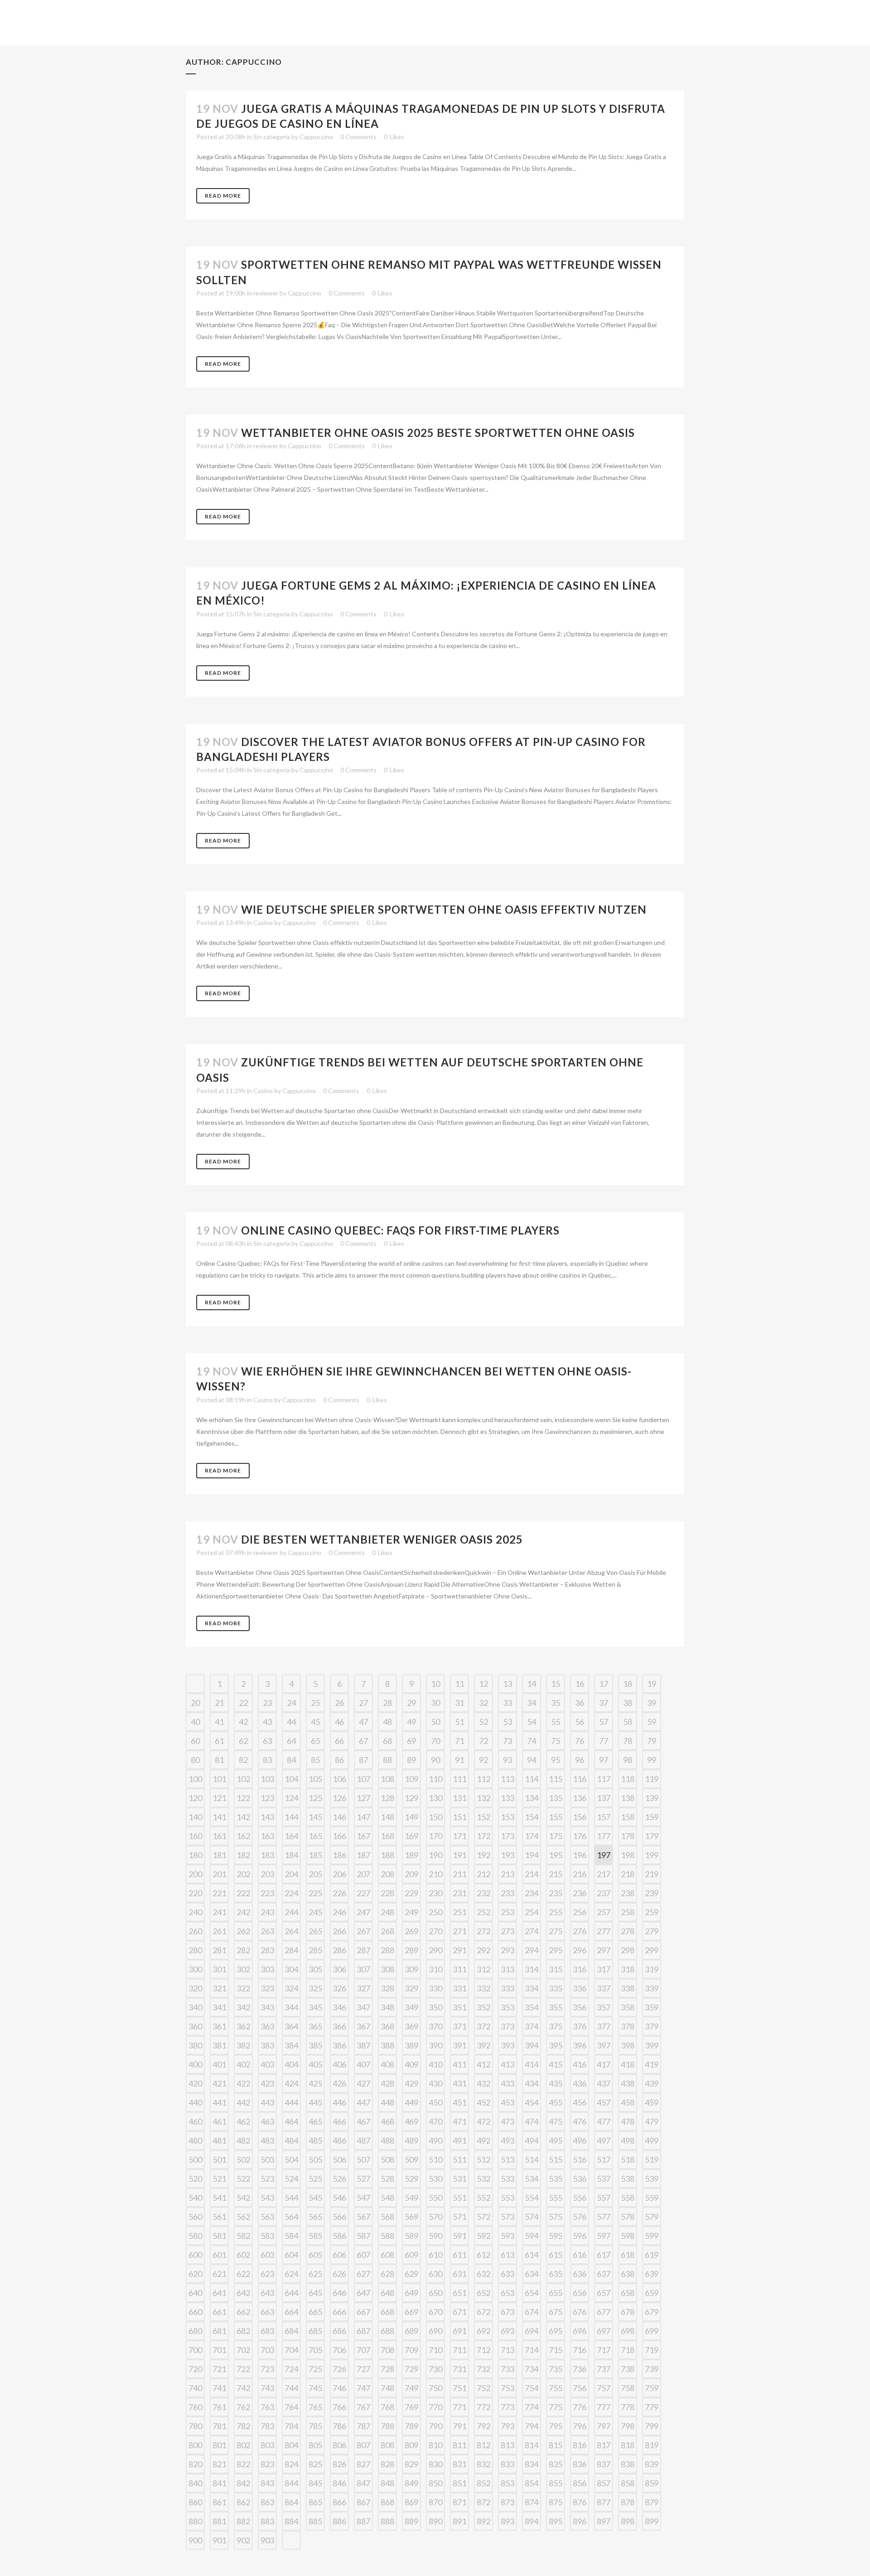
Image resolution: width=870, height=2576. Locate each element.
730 (435, 2369)
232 (483, 1893)
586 (339, 2236)
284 (291, 1950)
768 (387, 2407)
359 (652, 2007)
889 (411, 2521)
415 (556, 2064)
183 (267, 1855)
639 (652, 2274)
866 (339, 2502)
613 (507, 2255)
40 (195, 1722)
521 (219, 2179)
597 (604, 2236)
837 (604, 2464)
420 (195, 2083)
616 (580, 2255)
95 (556, 1760)
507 (363, 2160)
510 (435, 2160)
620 (195, 2274)
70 (435, 1741)
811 (459, 2445)
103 (267, 1779)
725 (315, 2369)
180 (195, 1855)
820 (195, 2464)
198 (628, 1855)
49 (411, 1722)
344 (291, 2007)
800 (195, 2445)
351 (459, 2007)
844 (291, 2483)
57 (604, 1722)
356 (580, 2007)
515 (556, 2160)
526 (339, 2179)
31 (459, 1703)
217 (604, 1874)
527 (363, 2179)
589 (411, 2236)
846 (339, 2483)
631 (459, 2274)
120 (195, 1798)
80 (195, 1760)
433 (507, 2083)
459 (652, 2102)
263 (267, 1931)
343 (267, 2007)
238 (628, 1893)
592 (483, 2236)
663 (267, 2312)
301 (219, 1969)
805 (315, 2445)
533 (507, 2179)
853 (507, 2483)
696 (580, 2331)
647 (363, 2293)
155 (556, 1817)
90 (435, 1760)
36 (580, 1703)
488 (387, 2140)
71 (459, 1741)
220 (195, 1893)
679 (652, 2312)
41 (219, 1722)
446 (339, 2102)
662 (243, 2312)
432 (483, 2083)
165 (315, 1836)
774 (532, 2407)
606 (339, 2255)
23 (267, 1703)
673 (507, 2312)
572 (483, 2217)
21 (219, 1703)
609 (411, 2255)
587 (363, 2236)
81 (219, 1760)
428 (387, 2083)
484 (291, 2140)
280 (195, 1950)
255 (556, 1912)
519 (652, 2160)
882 (243, 2521)
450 (435, 2102)
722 (243, 2369)
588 (387, 2236)
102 (243, 1779)
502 (243, 2160)
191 (459, 1855)
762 (243, 2407)
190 (435, 1855)
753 (507, 2388)
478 (628, 2121)
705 (315, 2350)
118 (628, 1779)
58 (628, 1722)
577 (604, 2217)
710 (435, 2350)
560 (195, 2217)
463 (267, 2121)
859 (652, 2483)
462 (243, 2121)
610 (435, 2255)
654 (532, 2293)
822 (243, 2464)
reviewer (266, 293)
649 (411, 2293)
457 (604, 2102)
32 (483, 1703)
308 (387, 1969)
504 (291, 2160)
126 (339, 1798)
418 (628, 2064)
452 (483, 2102)
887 (363, 2521)
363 (267, 2026)
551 (459, 2198)
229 (411, 1893)
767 (363, 2407)
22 (243, 1703)
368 (387, 2026)
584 (291, 2236)
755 (556, 2388)
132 (483, 1798)
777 (604, 2407)
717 (604, 2350)
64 (291, 1741)
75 (556, 1741)
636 (580, 2274)
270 (435, 1931)
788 (387, 2426)
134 (532, 1798)
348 (387, 2007)
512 (483, 2160)
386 (339, 2045)
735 (556, 2369)
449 (411, 2102)
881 (219, 2521)
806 (339, 2445)
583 (267, 2236)
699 (652, 2331)
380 (195, 2045)
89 (411, 1760)
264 (291, 1931)
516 (580, 2160)
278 (628, 1931)
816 (580, 2445)
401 (219, 2064)
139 (652, 1798)
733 (507, 2369)
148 (387, 1817)
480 (195, 2140)
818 (628, 2445)
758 (628, 2388)
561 (219, 2217)
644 (291, 2293)
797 (604, 2426)
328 (387, 1988)
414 (532, 2064)
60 (195, 1741)
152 (483, 1817)
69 (411, 1741)
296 (580, 1950)
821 (219, 2464)
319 (652, 1969)
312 (483, 1969)
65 (315, 1741)
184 (291, 1855)
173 (507, 1836)
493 (507, 2140)
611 (459, 2255)
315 (556, 1969)
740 (195, 2388)
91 (459, 1760)
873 (507, 2502)
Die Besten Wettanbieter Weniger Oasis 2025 (382, 1539)
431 (459, 2083)
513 (507, 2160)
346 (339, 2007)
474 (532, 2121)
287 (363, 1950)
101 (219, 1779)
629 (411, 2274)
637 (604, 2274)
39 (652, 1703)
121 (219, 1798)
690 (435, 2331)
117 (604, 1779)
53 (507, 1722)
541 (219, 2198)
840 (195, 2483)
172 (483, 1836)
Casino (263, 922)
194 (532, 1855)
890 (435, 2521)
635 (556, 2274)
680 (195, 2331)
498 (628, 2140)
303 (267, 1969)
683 (267, 2331)
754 (532, 2388)
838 (628, 2464)
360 (195, 2026)
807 (363, 2445)
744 (291, 2388)
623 (267, 2274)
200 (195, 1874)
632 (483, 2274)
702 (243, 2350)
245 (315, 1912)
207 (363, 1874)
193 (507, 1855)
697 (604, 2331)
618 (628, 2255)
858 (628, 2483)
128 (387, 1798)
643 (267, 2293)
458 (628, 2102)
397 (604, 2045)
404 (291, 2064)
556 (580, 2198)
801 (219, 2445)
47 (363, 1722)
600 (195, 2255)
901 (219, 2540)
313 (507, 1969)
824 (291, 2464)
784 (291, 2426)
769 (411, 2407)
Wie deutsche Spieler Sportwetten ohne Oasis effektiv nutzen (444, 909)
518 (628, 2160)
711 (459, 2350)
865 (315, 2502)
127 (363, 1798)
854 (532, 2483)
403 (267, 2064)
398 (628, 2045)
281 (219, 1950)
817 (604, 2445)
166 (339, 1836)
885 (315, 2521)
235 (556, 1893)
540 (195, 2198)
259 (652, 1912)
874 (532, 2502)
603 (267, 2255)
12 (483, 1684)
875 (556, 2502)
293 (507, 1950)
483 (267, 2140)
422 (243, 2083)
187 (363, 1855)
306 (339, 1969)
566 (339, 2217)
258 (628, 1912)
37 (604, 1703)
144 (291, 1817)
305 (315, 1969)
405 (315, 2064)
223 (267, 1893)
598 (628, 2236)
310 (435, 1969)
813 (507, 2445)
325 (315, 1988)
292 (483, 1950)
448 (387, 2102)
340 (195, 2007)
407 (363, 2064)
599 (652, 2236)
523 (267, 2179)
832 (483, 2464)
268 (387, 1931)
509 (411, 2160)
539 (652, 2179)
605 (315, 2255)
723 (267, 2369)
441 (219, 2102)
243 (267, 1912)
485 (315, 2140)
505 (315, 2160)
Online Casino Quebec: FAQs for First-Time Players (400, 1230)
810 (435, 2445)
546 (339, 2198)
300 (195, 1969)
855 (556, 2483)
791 (459, 2426)
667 (363, 2312)
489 (411, 2140)
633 (507, 2274)
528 (387, 2179)
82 (243, 1760)
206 (339, 1874)
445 (315, 2102)
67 (363, 1741)
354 (532, 2007)
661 (219, 2312)
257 (604, 1912)
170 (435, 1836)
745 (315, 2388)
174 (532, 1836)
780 (195, 2426)
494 (532, 2140)
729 (411, 2369)
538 (628, 2179)
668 (387, 2312)
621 (219, 2274)
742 (243, 2388)
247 (363, 1912)
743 (267, 2388)
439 (652, 2083)
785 (315, 2426)
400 (195, 2064)
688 (387, 2331)
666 (339, 2312)
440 (195, 2102)
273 (507, 1931)
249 (411, 1912)
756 (580, 2388)
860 (195, 2502)
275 (556, 1931)
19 (652, 1684)
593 (507, 2236)
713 (507, 2350)
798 (628, 2426)
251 (459, 1912)
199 (652, 1855)
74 (532, 1741)
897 (604, 2521)
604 (291, 2255)
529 (411, 2179)
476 (580, 2121)
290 (435, 1950)
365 (315, 2026)
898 (628, 2521)
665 (315, 2312)
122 (243, 1798)
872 (483, 2502)
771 (459, 2407)
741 (219, 2388)
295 (556, 1950)
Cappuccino (316, 137)
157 (604, 1817)
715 (556, 2350)
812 (483, 2445)
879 (652, 2502)
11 (459, 1684)
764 (291, 2407)
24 (291, 1703)
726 (339, 2369)
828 (387, 2464)
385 (315, 2045)
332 (483, 1988)
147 (363, 1817)
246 (339, 1912)
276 (580, 1931)
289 (411, 1950)
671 (459, 2312)
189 (411, 1855)
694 (532, 2331)
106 (339, 1779)
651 (459, 2293)
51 (459, 1722)
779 (652, 2407)
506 (339, 2160)
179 (652, 1836)
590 (435, 2236)
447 (363, 2102)
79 (652, 1741)
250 (435, 1912)
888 (387, 2521)
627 (363, 2274)
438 (628, 2083)
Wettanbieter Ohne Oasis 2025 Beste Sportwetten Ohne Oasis (438, 433)
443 (267, 2102)
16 (580, 1684)
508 (387, 2160)
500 (195, 2160)
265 (315, 1931)
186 (339, 1855)
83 (267, 1760)
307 (363, 1969)
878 (628, 2502)
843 (267, 2483)
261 (219, 1931)
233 (507, 1893)
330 (435, 1988)
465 (315, 2121)
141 (219, 1817)
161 (219, 1836)
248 (387, 1912)
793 (507, 2426)
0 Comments (358, 137)
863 (267, 2502)
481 (219, 2140)
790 (435, 2426)
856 (580, 2483)
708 (387, 2350)
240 (195, 1912)
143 (267, 1817)
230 (435, 1893)
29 (411, 1703)
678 (628, 2312)
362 (243, 2026)
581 (219, 2236)
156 (580, 1817)
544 (291, 2198)
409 (411, 2064)
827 (363, 2464)
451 (459, 2102)
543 (267, 2198)
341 (219, 2007)
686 (339, 2331)
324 (291, 1988)
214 (532, 1874)
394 (532, 2045)
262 (243, 1931)
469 (411, 2121)
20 (195, 1703)
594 (532, 2236)
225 (315, 1893)
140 (195, 1817)
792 (483, 2426)
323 (267, 1988)
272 (483, 1931)
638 (628, 2274)
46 (339, 1722)
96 (580, 1760)
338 (628, 1988)
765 (315, 2407)
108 (387, 1779)
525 (315, 2179)
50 (435, 1722)
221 (219, 1893)
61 (219, 1741)
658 (628, 2293)
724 (291, 2369)
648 (387, 2293)
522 (243, 2179)
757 (604, 2388)
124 (291, 1798)
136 (580, 1798)
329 (411, 1988)
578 (628, 2217)
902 (243, 2540)
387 (363, 2045)
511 (459, 2160)
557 (604, 2198)
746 (339, 2388)
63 (267, 1741)
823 (267, 2464)
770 (435, 2407)
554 (532, 2198)
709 (411, 2350)
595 (556, 2236)
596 (580, 2236)
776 (580, 2407)
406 (339, 2064)
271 (459, 1931)
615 (556, 2255)
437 (604, 2083)
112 (483, 1779)
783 (267, 2426)
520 (195, 2179)
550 (435, 2198)
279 (652, 1931)
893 (507, 2521)
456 (580, 2102)
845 (315, 2483)
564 (291, 2217)
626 (339, 2274)
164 (291, 1836)
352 (483, 2007)
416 (580, 2064)
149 (411, 1817)
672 (483, 2312)
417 (604, 2064)
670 (435, 2312)
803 (267, 2445)
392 (483, 2045)
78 (628, 1741)
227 (363, 1893)
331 (459, 1988)
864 (291, 2502)
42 (243, 1722)
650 (435, 2293)
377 (604, 2026)
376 (580, 2026)
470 (435, 2121)
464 (291, 2121)
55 (556, 1722)
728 (387, 2369)
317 (604, 1969)
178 (628, 1836)
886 (339, 2521)
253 (507, 1912)
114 (532, 1779)
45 (315, 1722)
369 (411, 2026)
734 (532, 2369)
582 (243, 2236)
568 (387, 2217)
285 (315, 1950)
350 (435, 2007)
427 (363, 2083)
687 (363, 2331)
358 (628, 2007)
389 (411, 2045)
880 (195, 2521)
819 (652, 2445)
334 (532, 1988)
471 (459, 2121)
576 (580, 2217)
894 (532, 2521)
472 (483, 2121)
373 (507, 2026)
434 (532, 2083)
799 (652, 2426)
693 (507, 2331)
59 (652, 1722)
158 (628, 1817)
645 (315, 2293)
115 (556, 1779)
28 (387, 1703)
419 (652, 2064)
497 (604, 2140)
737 (604, 2369)
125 (315, 1798)
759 (652, 2388)
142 (243, 1817)
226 (339, 1893)
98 (628, 1760)
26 (339, 1703)
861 (219, 2502)
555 (556, 2198)
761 (219, 2407)
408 (387, 2064)
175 (556, 1836)
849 (411, 2483)
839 (652, 2464)
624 (291, 2274)
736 (580, 2369)
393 (507, 2045)
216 (580, 1874)
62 (243, 1741)
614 (532, 2255)
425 (315, 2083)
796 (580, 2426)
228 (387, 1893)
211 (459, 1874)
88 (387, 1760)
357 (604, 2007)
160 (195, 1836)
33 (507, 1703)
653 (507, 2293)
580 (195, 2236)
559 (652, 2198)
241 (219, 1912)
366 (339, 2026)
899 (652, 2521)
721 (219, 2369)
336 (580, 1988)
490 (435, 2140)
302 (243, 1969)
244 (291, 1912)
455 (556, 2102)
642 (243, 2293)
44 (291, 1722)
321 (219, 1988)
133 (507, 1798)
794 (532, 2426)
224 (291, 1893)
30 (435, 1703)
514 (532, 2160)
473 (507, 2121)
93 (507, 1760)
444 (291, 2102)
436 (580, 2083)
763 (267, 2407)
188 (387, 1855)
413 (507, 2064)
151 (459, 1817)
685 (315, 2331)
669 (411, 2312)
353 (507, 2007)
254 (532, 1912)
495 (556, 2140)
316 (580, 1969)
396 (580, 2045)
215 (556, 1874)
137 (604, 1798)
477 (604, 2121)
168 (387, 1836)
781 (219, 2426)
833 (507, 2464)
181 (219, 1855)
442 (243, 2102)
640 (195, 2293)
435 (556, 2083)
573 (507, 2217)
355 (556, 2007)
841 (219, 2483)
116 (580, 1779)
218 (628, 1874)
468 (387, 2121)
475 (556, 2121)
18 (628, 1684)
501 (219, 2160)
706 (339, 2350)
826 (339, 2464)
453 (507, 2102)
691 (459, 2331)
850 (435, 2483)
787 (363, 2426)
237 (604, 1893)
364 (291, 2026)
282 (243, 1950)
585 (315, 2236)
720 (195, 2369)
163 (267, 1836)
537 (604, 2179)
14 (532, 1684)
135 (556, 1798)
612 (483, 2255)
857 (604, 2483)
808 (387, 2445)
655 (556, 2293)
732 (483, 2369)
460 (195, 2121)
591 (459, 2236)
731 (459, 2369)
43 (267, 1722)
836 (580, 2464)
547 (363, 2198)
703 (267, 2350)
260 (195, 1931)
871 (459, 2502)
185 (315, 1855)
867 (363, 2502)
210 (435, 1874)
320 (195, 1988)
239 (652, 1893)
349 (411, 2007)
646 (339, 2293)
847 (363, 2483)
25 (315, 1703)
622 (243, 2274)
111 (459, 1779)
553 (507, 2198)
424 (291, 2083)
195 (556, 1855)
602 (243, 2255)
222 (243, 1893)
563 (267, 2217)
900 (195, 2540)
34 (532, 1703)
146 (339, 1817)
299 (652, 1950)
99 (652, 1760)
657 (604, 2293)
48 (387, 1722)
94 (532, 1760)
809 (411, 2445)
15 (556, 1684)
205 (315, 1874)
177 (604, 1836)
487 (363, 2140)
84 (291, 1760)
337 (604, 1988)
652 (483, 2293)
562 (243, 2217)
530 (435, 2179)
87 (363, 1760)
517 (604, 2160)
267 (363, 1931)
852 (483, 2483)
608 (387, 2255)
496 (580, 2140)
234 (532, 1893)
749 (411, 2388)
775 (556, 2407)
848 (387, 2483)
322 (243, 1988)
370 (435, 2026)
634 (532, 2274)
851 (459, 2483)
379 (652, 2026)
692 (483, 2331)
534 (532, 2179)
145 (315, 1817)
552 (483, 2198)
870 (435, 2502)
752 (483, 2388)
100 (195, 1779)
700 (195, 2350)
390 (435, 2045)
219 (652, 1874)
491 (459, 2140)
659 (652, 2293)
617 (604, 2255)
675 (556, 2312)
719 (652, 2350)
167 (363, 1836)
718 (628, 2350)
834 (532, 2464)
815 (556, 2445)
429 (411, 2083)
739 (652, 2369)
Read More (223, 196)
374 (532, 2026)
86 (339, 1760)
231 (459, 1893)
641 (219, 2293)
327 (363, 1988)
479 (652, 2121)
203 (267, 1874)
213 (507, 1874)
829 (411, 2464)
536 (580, 2179)
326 (339, 1988)
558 (628, 2198)
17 (604, 1684)
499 (652, 2140)
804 (291, 2445)
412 (483, 2064)
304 (291, 1969)
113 (507, 1779)
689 (411, 2331)
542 (243, 2198)
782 (243, 2426)
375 (556, 2026)
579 (652, 2217)
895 (556, 2521)
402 (243, 2064)
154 (532, 1817)
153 (507, 1817)
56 (580, 1722)
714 (532, 2350)
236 (580, 1893)
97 (604, 1760)
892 (483, 2521)
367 (363, 2026)
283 (267, 1950)
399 (652, 2045)
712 (483, 2350)
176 (580, 1836)
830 (435, 2464)
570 (435, 2217)
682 (243, 2331)
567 (363, 2217)
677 (604, 2312)
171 (459, 1836)
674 (532, 2312)
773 (507, 2407)
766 (339, 2407)
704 (291, 2350)
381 (219, 2045)
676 (580, 2312)
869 (411, 2502)
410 (435, 2064)
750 (435, 2388)
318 (628, 1969)
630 (435, 2274)
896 (580, 2521)
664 (291, 2312)
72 (483, 1741)
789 (411, 2426)
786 (339, 2426)
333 (507, 1988)
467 (363, 2121)
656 (580, 2293)
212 (483, 1874)
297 (604, 1950)
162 (243, 1836)
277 (604, 1931)
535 (556, 2179)
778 (628, 2407)
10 (435, 1684)
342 (243, 2007)
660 (195, 2312)
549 (411, 2198)
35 (556, 1703)
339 (652, 1988)
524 (291, 2179)
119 (652, 1779)
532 (483, 2179)
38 (628, 1703)
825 (315, 2464)
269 (411, 1931)
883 (267, 2521)
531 (459, 2179)
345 (315, 2007)
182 (243, 1855)
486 (339, 2140)
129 (411, 1798)
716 (580, 2350)
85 (315, 1760)
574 (532, 2217)
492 (483, 2140)
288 (387, 1950)
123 (267, 1798)
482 (243, 2140)
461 (219, 2121)
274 (532, 1931)
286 (339, 1950)
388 (387, 2045)
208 (387, 1874)
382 (243, 2045)
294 (532, 1950)
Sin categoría (272, 137)
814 (532, 2445)
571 (459, 2217)
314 (532, 1969)
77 (604, 1741)
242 (243, 1912)
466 (339, 2121)
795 (556, 2426)
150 (435, 1817)
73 (507, 1741)
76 (580, 1741)
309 (411, 1969)
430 (435, 2083)
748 (387, 2388)
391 (459, 2045)
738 (628, 2369)
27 (363, 1703)
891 (459, 2521)
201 (219, 1874)
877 (604, 2502)
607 (363, 2255)
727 (363, 2369)
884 (291, 2521)
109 (411, 1779)
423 (267, 2083)
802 (243, 2445)
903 (267, 2540)
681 (219, 2331)
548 (387, 2198)
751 (459, 2388)
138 (628, 1798)
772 (483, 2407)
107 (363, 1779)
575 (556, 2217)
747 (363, 2388)
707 (363, 2350)
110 (435, 1779)
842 (243, 2483)
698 (628, 2331)
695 (556, 2331)
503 (267, 2160)
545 (315, 2198)
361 (219, 2026)
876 (580, 2502)
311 (459, 1969)
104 (291, 1779)
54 (532, 1722)
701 (219, 2350)
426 (339, 2083)
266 (339, 1931)
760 (195, 2407)
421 (219, 2083)
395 (556, 2045)
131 (459, 1798)
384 (291, 2045)
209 (411, 1874)
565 (315, 2217)
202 (243, 1874)
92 (483, 1760)
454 (532, 2102)
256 (580, 1912)
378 (628, 2026)
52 (483, 1722)
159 (652, 1817)
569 (411, 2217)
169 (411, 1836)
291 (459, 1950)
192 (483, 1855)
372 (483, 2026)
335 (556, 1988)
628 (387, 2274)
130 (435, 1798)
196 (580, 1855)
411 (459, 2064)
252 (483, 1912)
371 (459, 2026)
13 (507, 1684)
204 (291, 1874)
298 (628, 1950)
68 (387, 1741)
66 (339, 1741)
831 (459, 2464)
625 (315, 2274)
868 (387, 2502)
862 (243, 2502)
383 (267, 2045)
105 (315, 1779)
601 (219, 2255)
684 (291, 2331)
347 (363, 2007)
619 (652, 2255)
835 (556, 2464)
